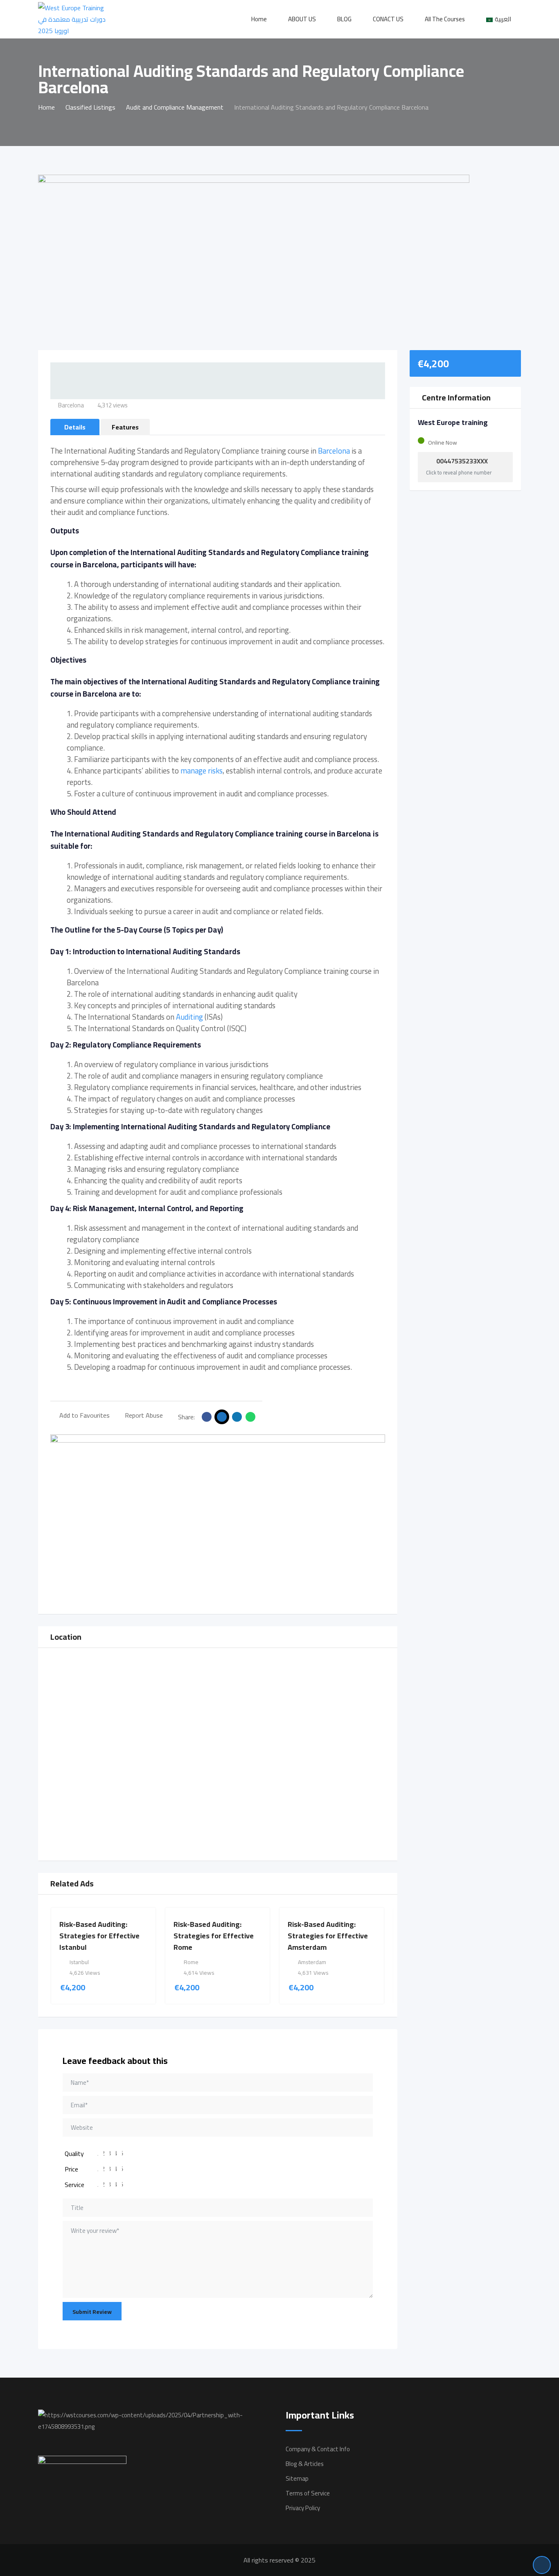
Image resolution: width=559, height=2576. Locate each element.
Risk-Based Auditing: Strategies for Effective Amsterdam (328, 1936)
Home (259, 19)
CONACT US (388, 19)
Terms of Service (308, 2493)
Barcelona (334, 451)
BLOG (344, 19)
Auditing (189, 1017)
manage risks (202, 771)
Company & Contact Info (318, 2449)
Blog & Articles (305, 2464)
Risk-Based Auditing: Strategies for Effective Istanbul (99, 1936)
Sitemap (297, 2478)
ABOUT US (302, 19)
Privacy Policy (303, 2508)
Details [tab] (75, 427)
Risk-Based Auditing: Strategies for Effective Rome (214, 1936)
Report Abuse (144, 1415)
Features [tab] (125, 427)
